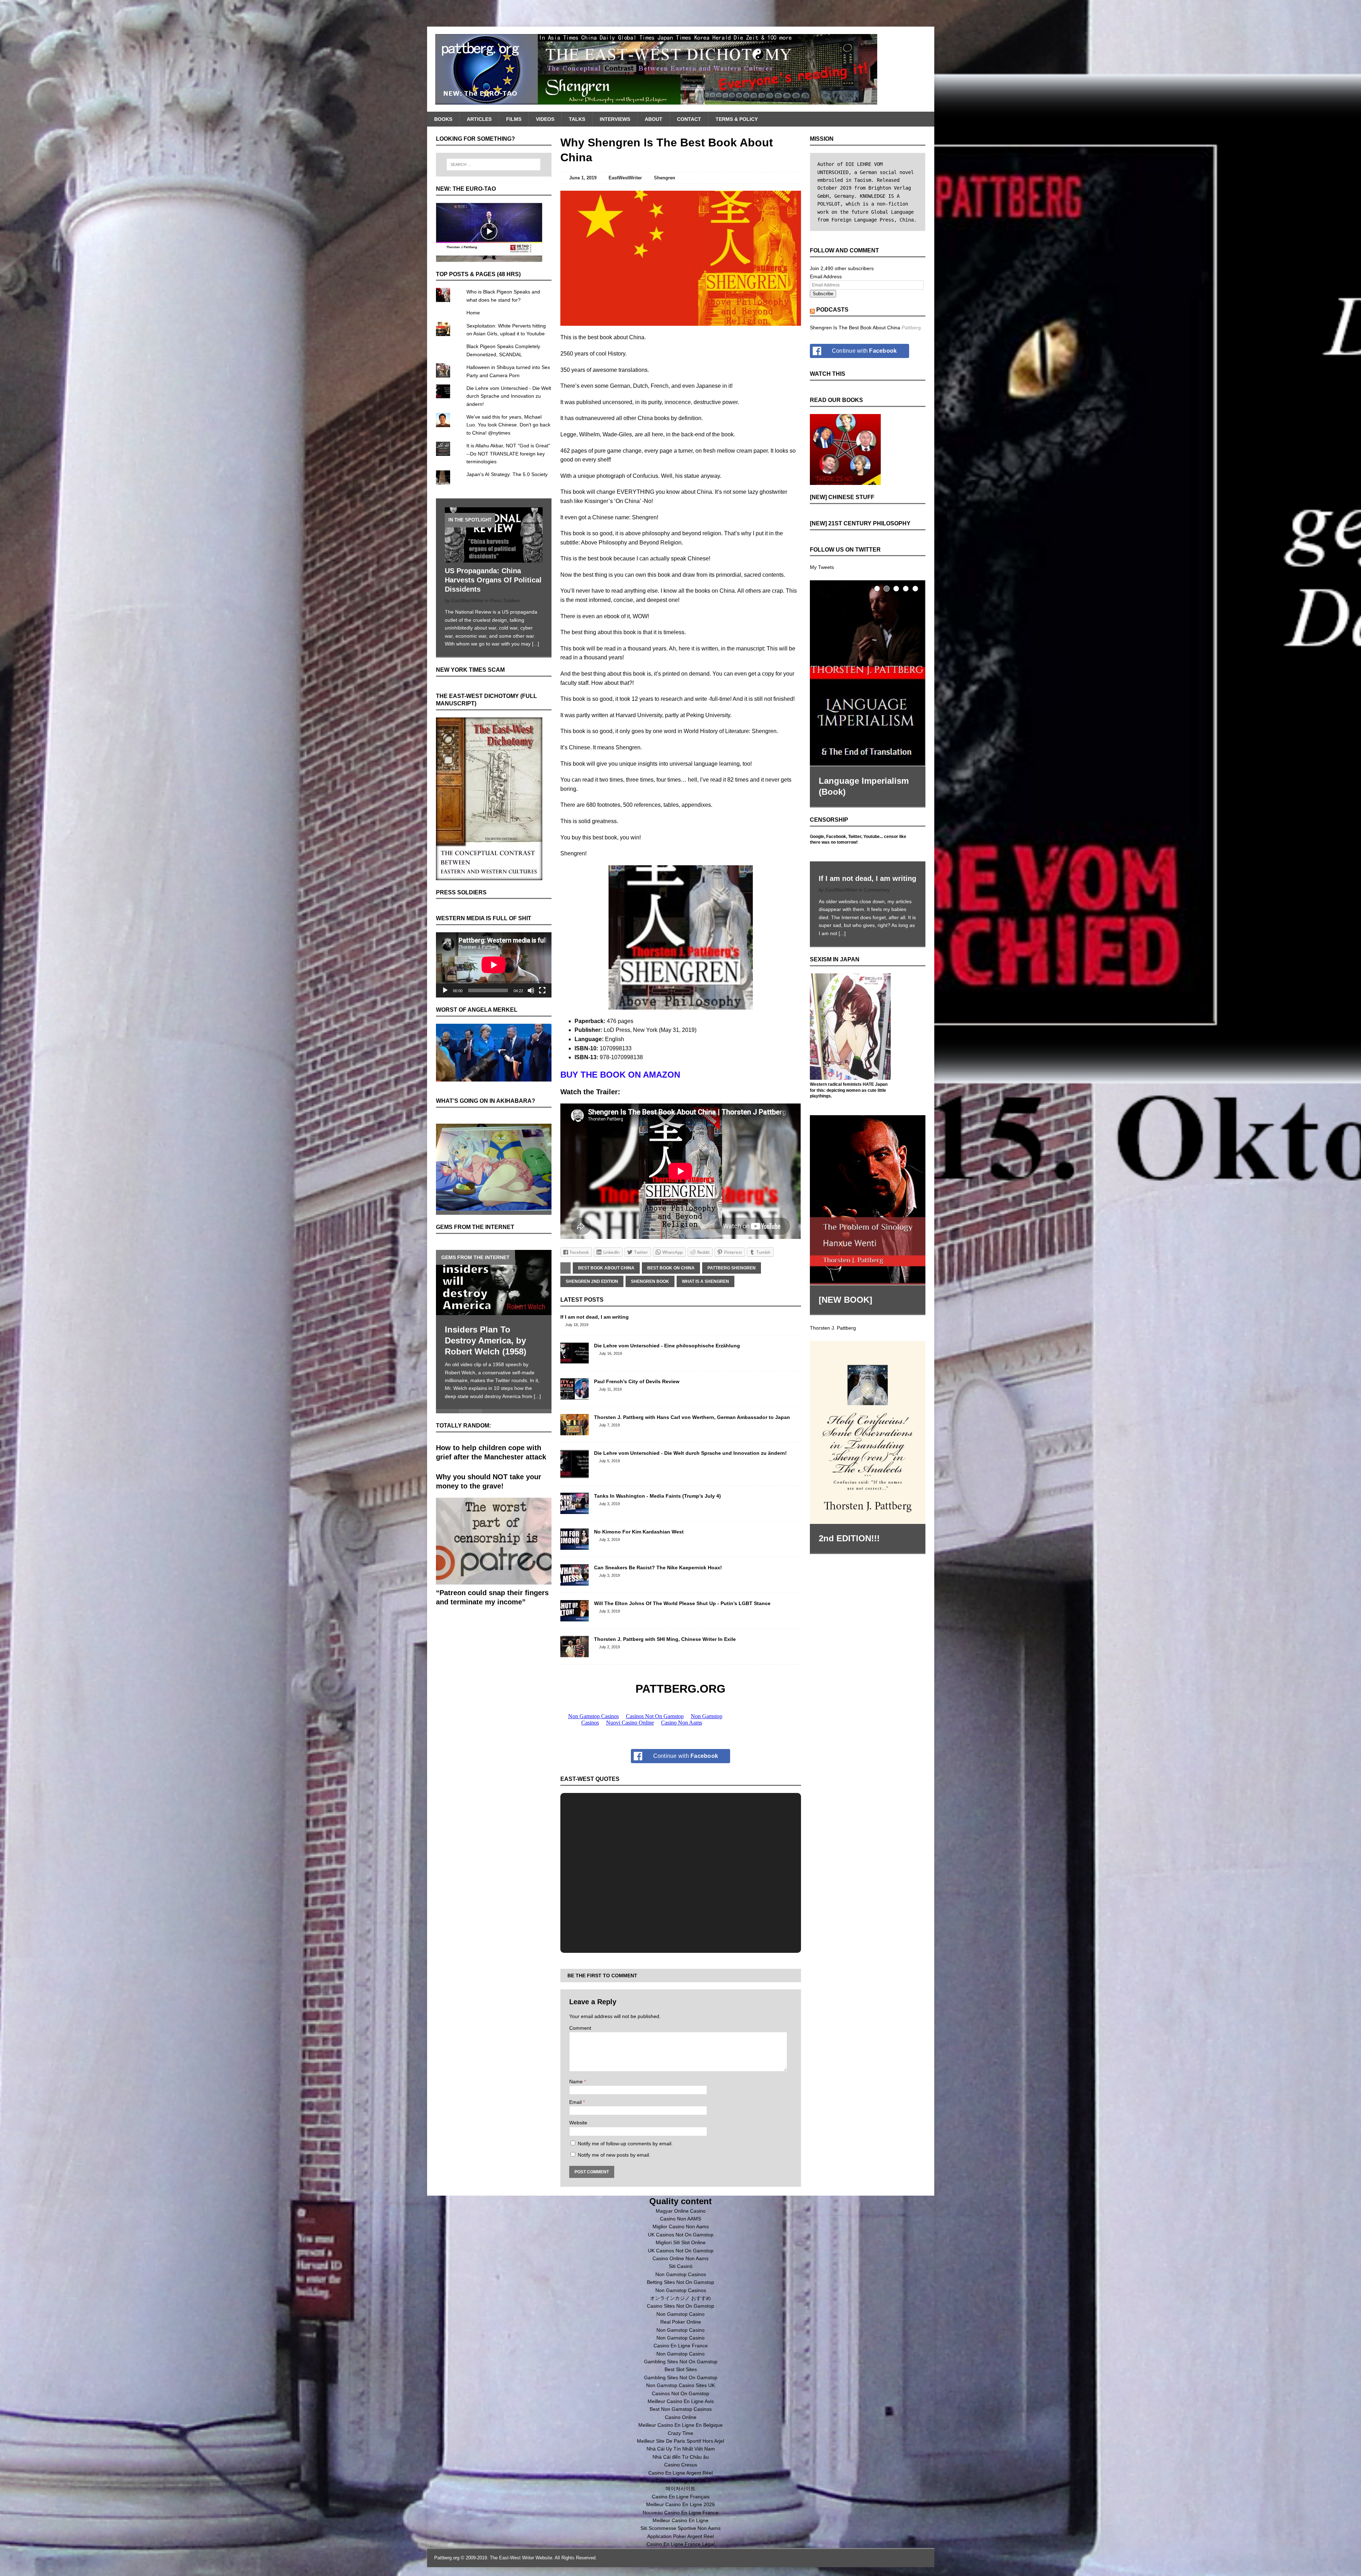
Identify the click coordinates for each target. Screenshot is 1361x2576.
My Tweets (822, 567)
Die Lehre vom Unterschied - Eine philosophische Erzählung (667, 1346)
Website (578, 2123)
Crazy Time (680, 2433)
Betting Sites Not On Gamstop (680, 2282)
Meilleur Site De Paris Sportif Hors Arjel (680, 2441)
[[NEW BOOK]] (868, 1194)
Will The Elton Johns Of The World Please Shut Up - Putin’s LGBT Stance (682, 1603)
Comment (580, 2028)
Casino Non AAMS (680, 2219)
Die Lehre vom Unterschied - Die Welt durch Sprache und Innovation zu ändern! (690, 1453)
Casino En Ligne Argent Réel (680, 2473)
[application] (494, 965)
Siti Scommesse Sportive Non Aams (680, 2528)
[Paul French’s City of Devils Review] (575, 1396)
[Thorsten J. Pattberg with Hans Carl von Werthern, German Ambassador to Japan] (575, 1431)
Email (576, 2102)
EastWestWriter (625, 178)
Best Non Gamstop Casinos (681, 2409)
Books (443, 119)
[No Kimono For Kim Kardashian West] (575, 1546)
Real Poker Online (681, 2322)
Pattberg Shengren (732, 1268)
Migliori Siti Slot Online (681, 2242)
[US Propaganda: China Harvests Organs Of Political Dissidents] (494, 558)
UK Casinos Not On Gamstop (681, 2235)
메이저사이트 (680, 2488)
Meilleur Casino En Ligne (680, 2520)
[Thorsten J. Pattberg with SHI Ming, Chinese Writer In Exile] (575, 1653)
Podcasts (832, 310)
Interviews (615, 119)
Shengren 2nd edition (592, 1281)
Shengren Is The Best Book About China (855, 328)
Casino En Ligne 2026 (680, 2481)
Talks (577, 119)
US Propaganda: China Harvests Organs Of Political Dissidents (493, 580)
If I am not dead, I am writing (595, 1317)
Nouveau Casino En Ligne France (680, 2513)
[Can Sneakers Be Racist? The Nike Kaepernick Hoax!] (575, 1582)
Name (577, 2082)
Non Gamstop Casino (680, 2314)
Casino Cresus (681, 2465)
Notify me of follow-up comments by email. (625, 2144)
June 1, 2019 (583, 178)
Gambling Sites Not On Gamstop (681, 2362)
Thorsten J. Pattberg (833, 1321)
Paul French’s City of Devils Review (637, 1381)
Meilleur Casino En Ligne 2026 (680, 2504)
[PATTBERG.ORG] (681, 69)
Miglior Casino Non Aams (681, 2226)
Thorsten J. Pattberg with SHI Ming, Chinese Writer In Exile (665, 1639)
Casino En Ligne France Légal (680, 2544)
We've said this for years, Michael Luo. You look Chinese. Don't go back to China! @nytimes (508, 425)
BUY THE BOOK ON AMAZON (620, 1075)
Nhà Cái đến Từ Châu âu (681, 2457)
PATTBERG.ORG (680, 1689)
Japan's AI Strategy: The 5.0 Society (507, 474)
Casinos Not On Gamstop (680, 2393)
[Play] (445, 990)
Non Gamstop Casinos (681, 2274)
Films (514, 119)
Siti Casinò (681, 2266)
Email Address (826, 276)
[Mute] (531, 990)
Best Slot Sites (681, 2369)
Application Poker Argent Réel (680, 2536)
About (654, 119)
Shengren (665, 178)
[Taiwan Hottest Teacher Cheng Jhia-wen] (494, 1277)
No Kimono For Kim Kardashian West (639, 1532)
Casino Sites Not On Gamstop (680, 2306)
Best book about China (606, 1268)
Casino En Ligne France (681, 2346)
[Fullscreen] (542, 990)
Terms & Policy (737, 119)
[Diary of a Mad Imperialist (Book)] (868, 670)
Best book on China (671, 1268)
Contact (689, 119)
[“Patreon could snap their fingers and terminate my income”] (494, 1556)
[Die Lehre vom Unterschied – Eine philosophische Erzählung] (575, 1360)
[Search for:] (494, 164)
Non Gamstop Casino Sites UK (680, 2385)
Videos (545, 119)
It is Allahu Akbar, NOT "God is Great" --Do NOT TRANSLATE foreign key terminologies (508, 454)
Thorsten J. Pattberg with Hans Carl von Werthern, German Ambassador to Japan (692, 1417)
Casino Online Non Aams (680, 2258)
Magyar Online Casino (681, 2211)
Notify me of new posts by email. (614, 2155)
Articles (479, 119)
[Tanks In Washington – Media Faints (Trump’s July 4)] (575, 1510)
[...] (536, 644)
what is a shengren (705, 1281)
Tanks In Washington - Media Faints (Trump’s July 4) (657, 1496)
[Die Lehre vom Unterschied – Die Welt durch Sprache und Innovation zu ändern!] (575, 1474)
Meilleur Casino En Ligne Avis (681, 2401)
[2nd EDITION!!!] (868, 1426)
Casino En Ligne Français (681, 2497)
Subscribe (823, 294)
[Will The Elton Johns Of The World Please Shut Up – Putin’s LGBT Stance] (575, 1617)
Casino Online (681, 2417)
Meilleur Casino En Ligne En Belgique (680, 2425)
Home (473, 313)
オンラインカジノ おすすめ (680, 2298)
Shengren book (650, 1281)
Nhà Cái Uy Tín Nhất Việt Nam (681, 2449)
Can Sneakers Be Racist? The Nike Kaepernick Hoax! (658, 1568)
